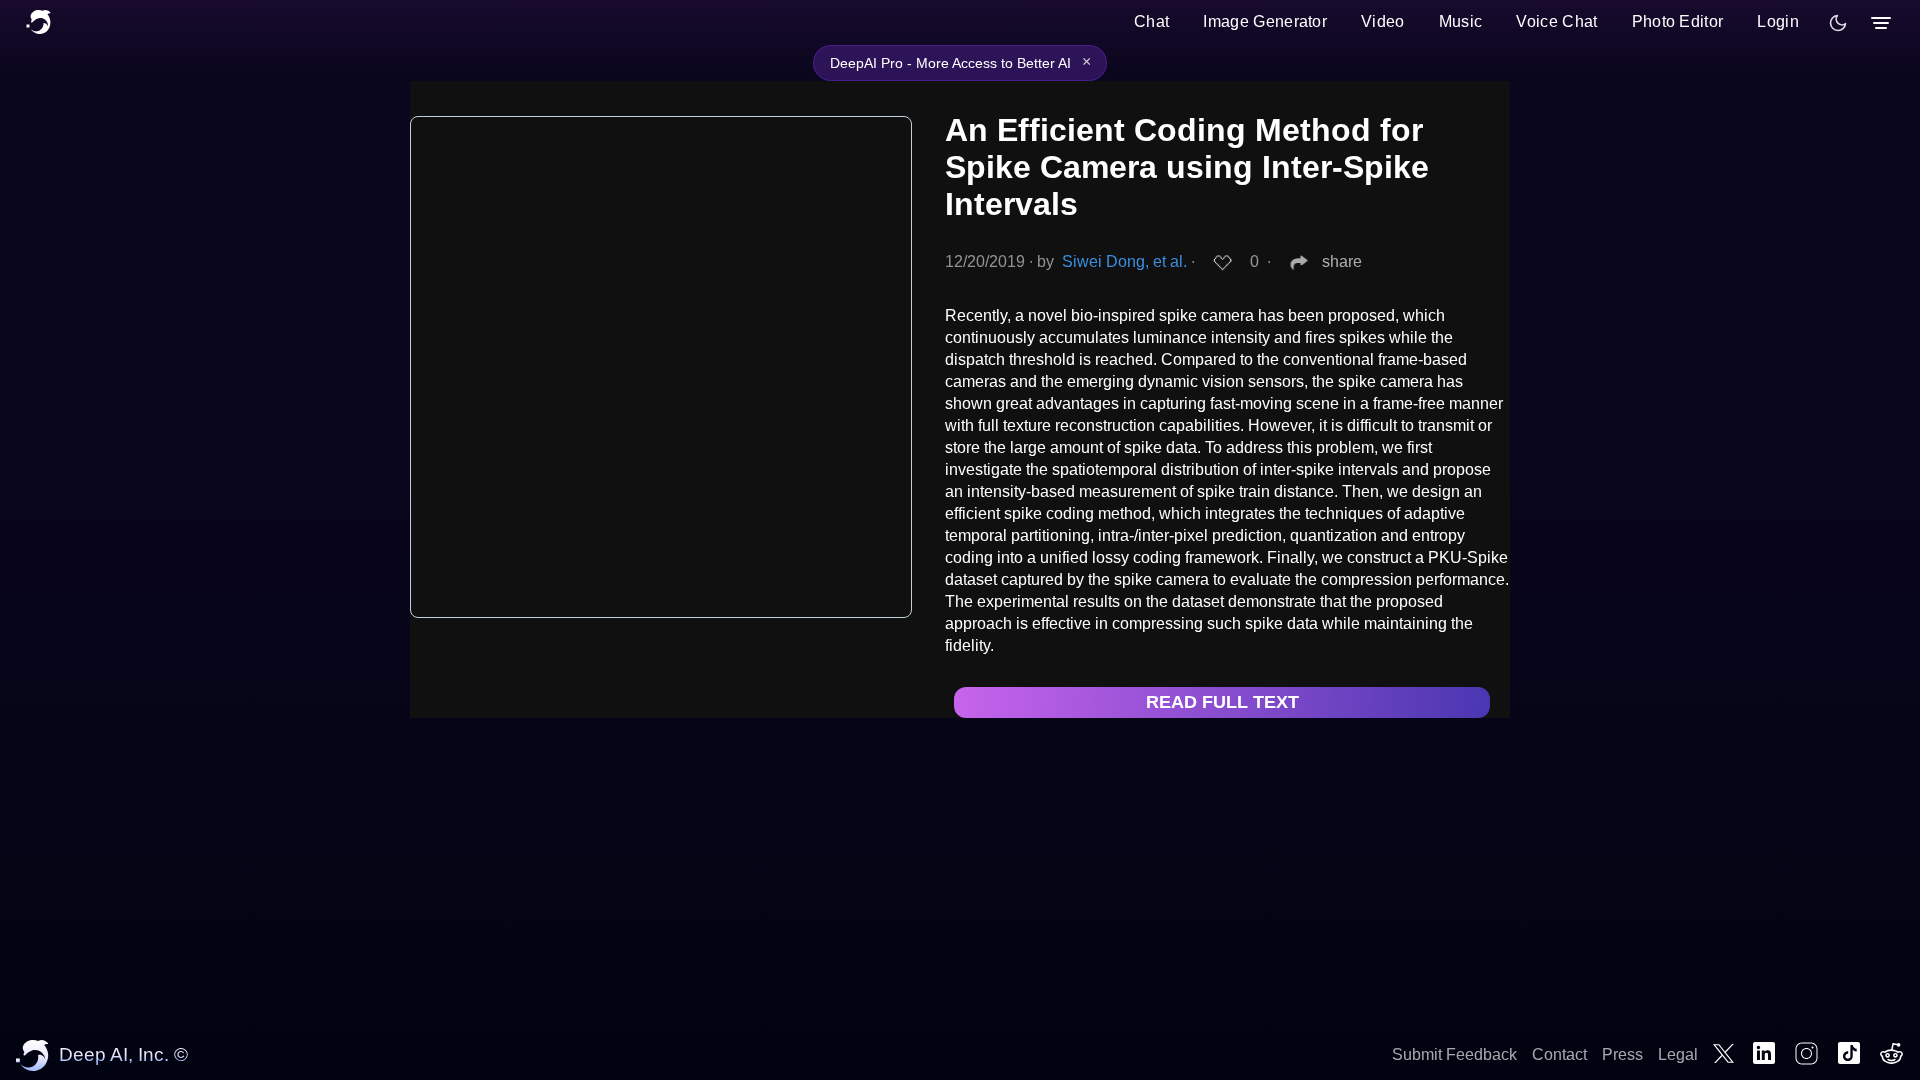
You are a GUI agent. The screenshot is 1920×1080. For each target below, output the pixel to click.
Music (1461, 21)
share (1342, 261)
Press (1622, 1054)
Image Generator (1265, 21)
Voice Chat (1556, 21)
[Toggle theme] (1838, 23)
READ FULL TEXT (1222, 702)
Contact (1559, 1054)
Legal (1678, 1054)
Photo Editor (1678, 21)
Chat (1151, 21)
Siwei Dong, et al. (1124, 261)
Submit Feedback (1454, 1054)
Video (1383, 21)
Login (1778, 21)
